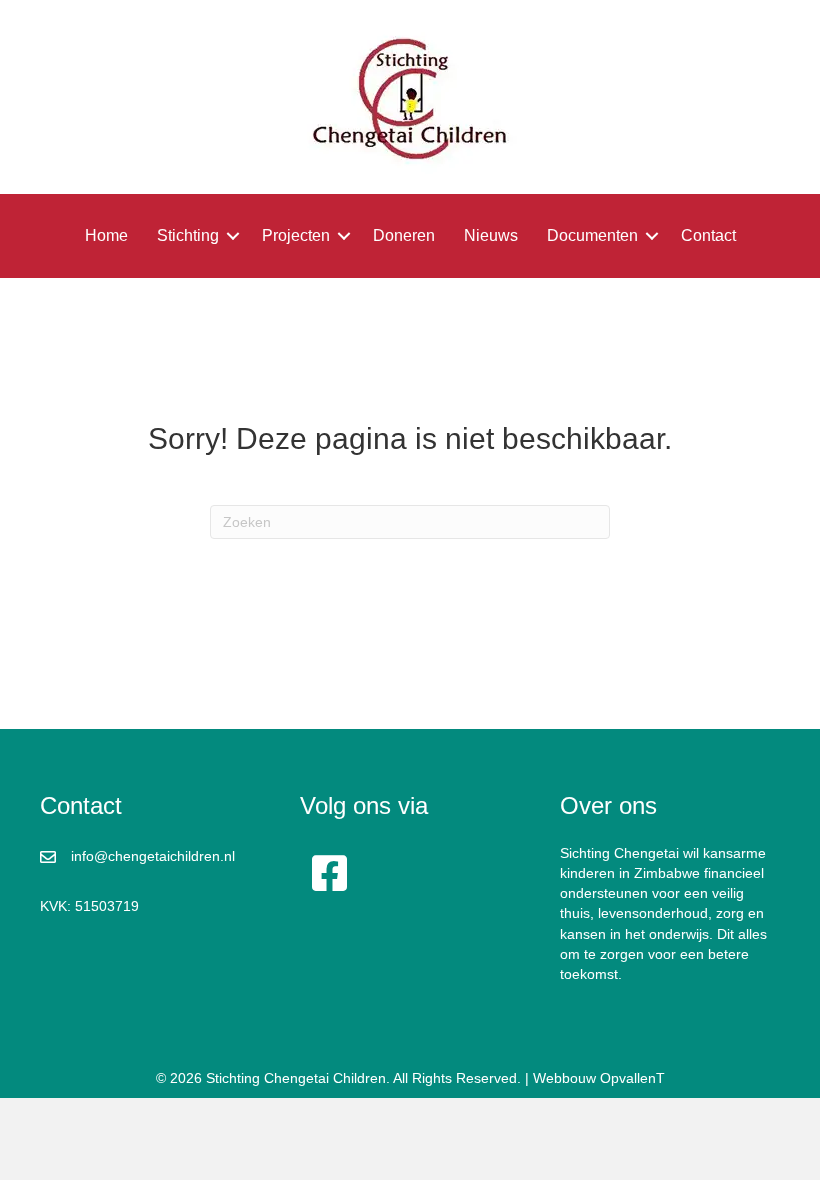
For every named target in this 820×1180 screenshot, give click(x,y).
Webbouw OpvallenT (599, 1078)
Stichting (188, 235)
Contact (708, 235)
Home (106, 235)
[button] (233, 236)
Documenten (592, 235)
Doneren (404, 235)
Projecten (296, 235)
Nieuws (491, 235)
